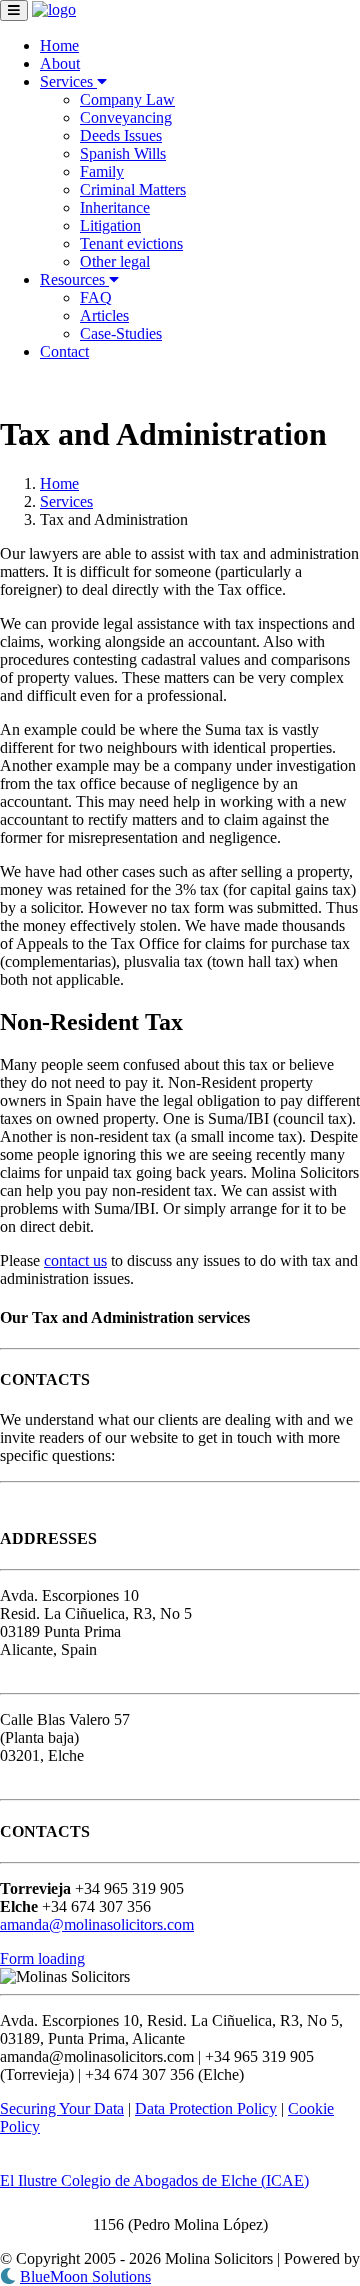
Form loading (42, 1958)
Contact (64, 351)
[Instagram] (48, 1499)
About (60, 63)
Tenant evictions (131, 243)
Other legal (115, 261)
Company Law (127, 99)
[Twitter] (28, 385)
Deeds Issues (121, 135)
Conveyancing (126, 117)
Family (102, 171)
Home (59, 45)
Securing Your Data (62, 2108)
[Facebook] (8, 385)
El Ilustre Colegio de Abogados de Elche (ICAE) (154, 2180)
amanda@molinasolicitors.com (97, 1924)
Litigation (110, 225)
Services (66, 501)
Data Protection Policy (206, 2108)
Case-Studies (121, 333)
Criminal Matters (133, 189)
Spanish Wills (123, 153)
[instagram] (48, 385)
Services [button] (68, 81)
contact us (75, 1260)
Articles (104, 315)
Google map (44, 1667)
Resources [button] (74, 279)
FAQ (96, 297)
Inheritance (115, 207)
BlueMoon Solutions (85, 2276)
